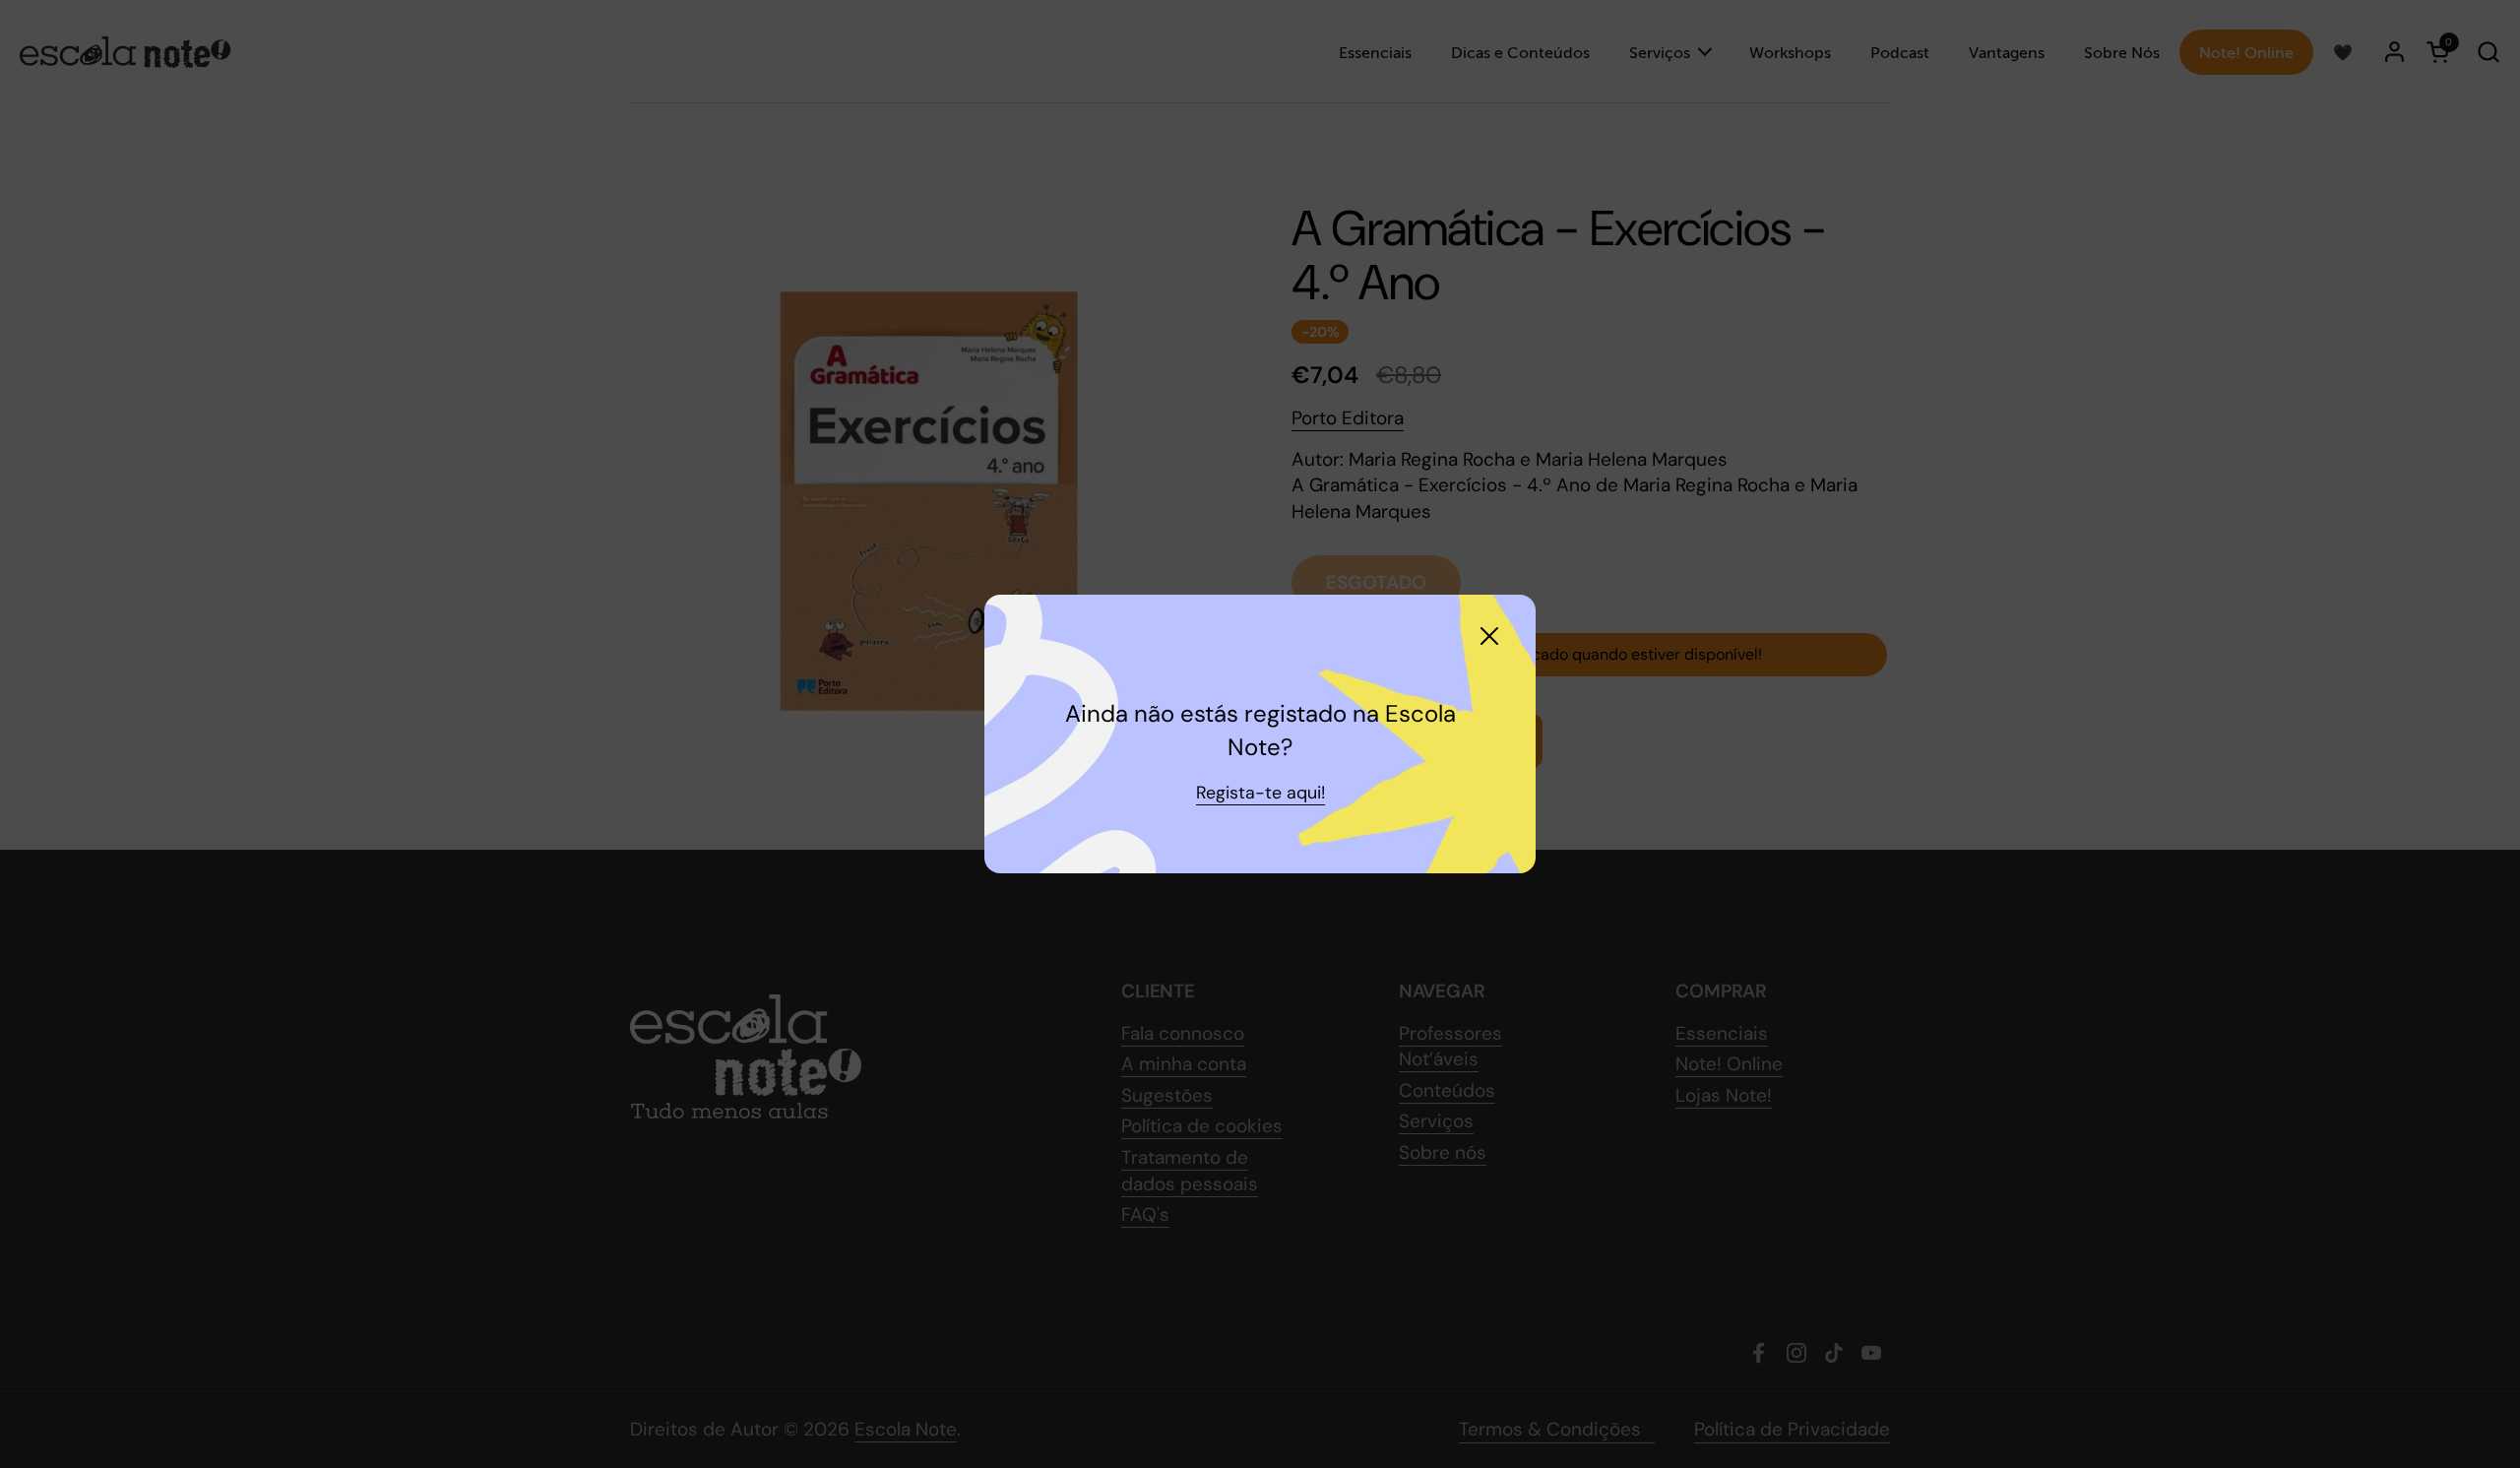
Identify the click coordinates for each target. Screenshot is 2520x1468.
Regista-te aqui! (1260, 793)
